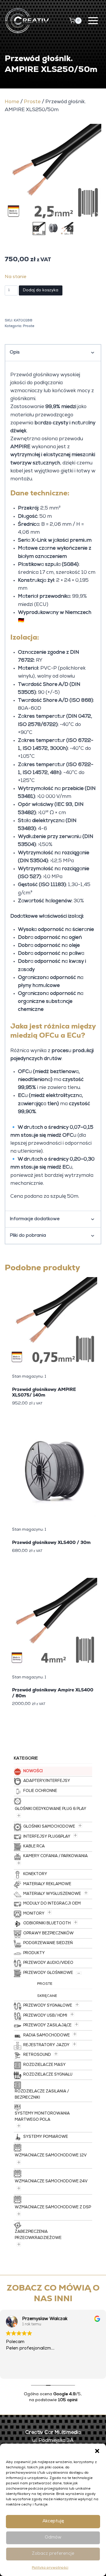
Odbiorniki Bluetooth (47, 1924)
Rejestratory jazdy (46, 2045)
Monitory (34, 1914)
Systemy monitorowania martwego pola (42, 2117)
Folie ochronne (40, 1791)
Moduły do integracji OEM (52, 1904)
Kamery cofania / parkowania (56, 1856)
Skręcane (47, 1996)
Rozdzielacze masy (44, 2065)
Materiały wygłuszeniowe (52, 1894)
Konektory (35, 1874)
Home (12, 102)
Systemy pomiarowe (46, 2137)
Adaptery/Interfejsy (47, 1781)
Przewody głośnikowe (48, 1973)
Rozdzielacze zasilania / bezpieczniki (42, 2095)
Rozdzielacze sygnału (48, 2075)
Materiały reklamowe (47, 1884)
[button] (97, 2451)
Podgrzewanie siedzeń (48, 1943)
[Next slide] (70, 229)
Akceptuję (53, 2521)
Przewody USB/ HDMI (45, 2016)
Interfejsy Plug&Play (47, 1837)
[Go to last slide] (36, 229)
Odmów (53, 2538)
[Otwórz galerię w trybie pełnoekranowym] (95, 215)
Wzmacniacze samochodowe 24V (51, 2182)
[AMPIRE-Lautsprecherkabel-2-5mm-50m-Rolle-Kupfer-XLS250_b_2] (53, 172)
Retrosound (37, 2055)
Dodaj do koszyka (41, 290)
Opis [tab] (15, 353)
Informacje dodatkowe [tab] (35, 1219)
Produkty (34, 1953)
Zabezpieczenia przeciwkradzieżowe (38, 2235)
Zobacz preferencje (53, 2554)
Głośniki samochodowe (49, 1827)
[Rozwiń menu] (93, 20)
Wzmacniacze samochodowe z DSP (53, 2208)
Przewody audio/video (48, 1963)
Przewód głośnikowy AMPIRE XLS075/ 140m (44, 1392)
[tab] (48, 214)
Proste (32, 102)
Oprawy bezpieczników (48, 1934)
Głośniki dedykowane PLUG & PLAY (50, 1809)
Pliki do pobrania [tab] (28, 1236)
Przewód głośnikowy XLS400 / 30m (51, 1542)
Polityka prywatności (50, 2568)
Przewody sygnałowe (48, 2006)
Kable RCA (34, 1847)
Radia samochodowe (47, 2036)
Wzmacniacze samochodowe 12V (51, 2156)
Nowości (33, 1771)
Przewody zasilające (47, 2026)
